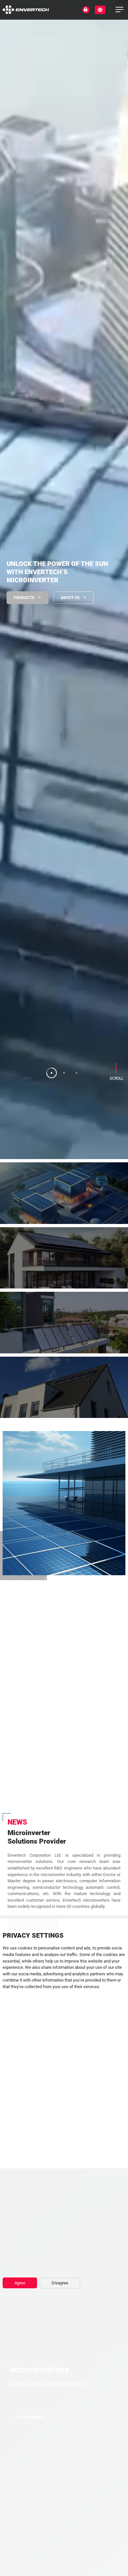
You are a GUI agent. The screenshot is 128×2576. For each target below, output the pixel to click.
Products (24, 598)
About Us (70, 598)
